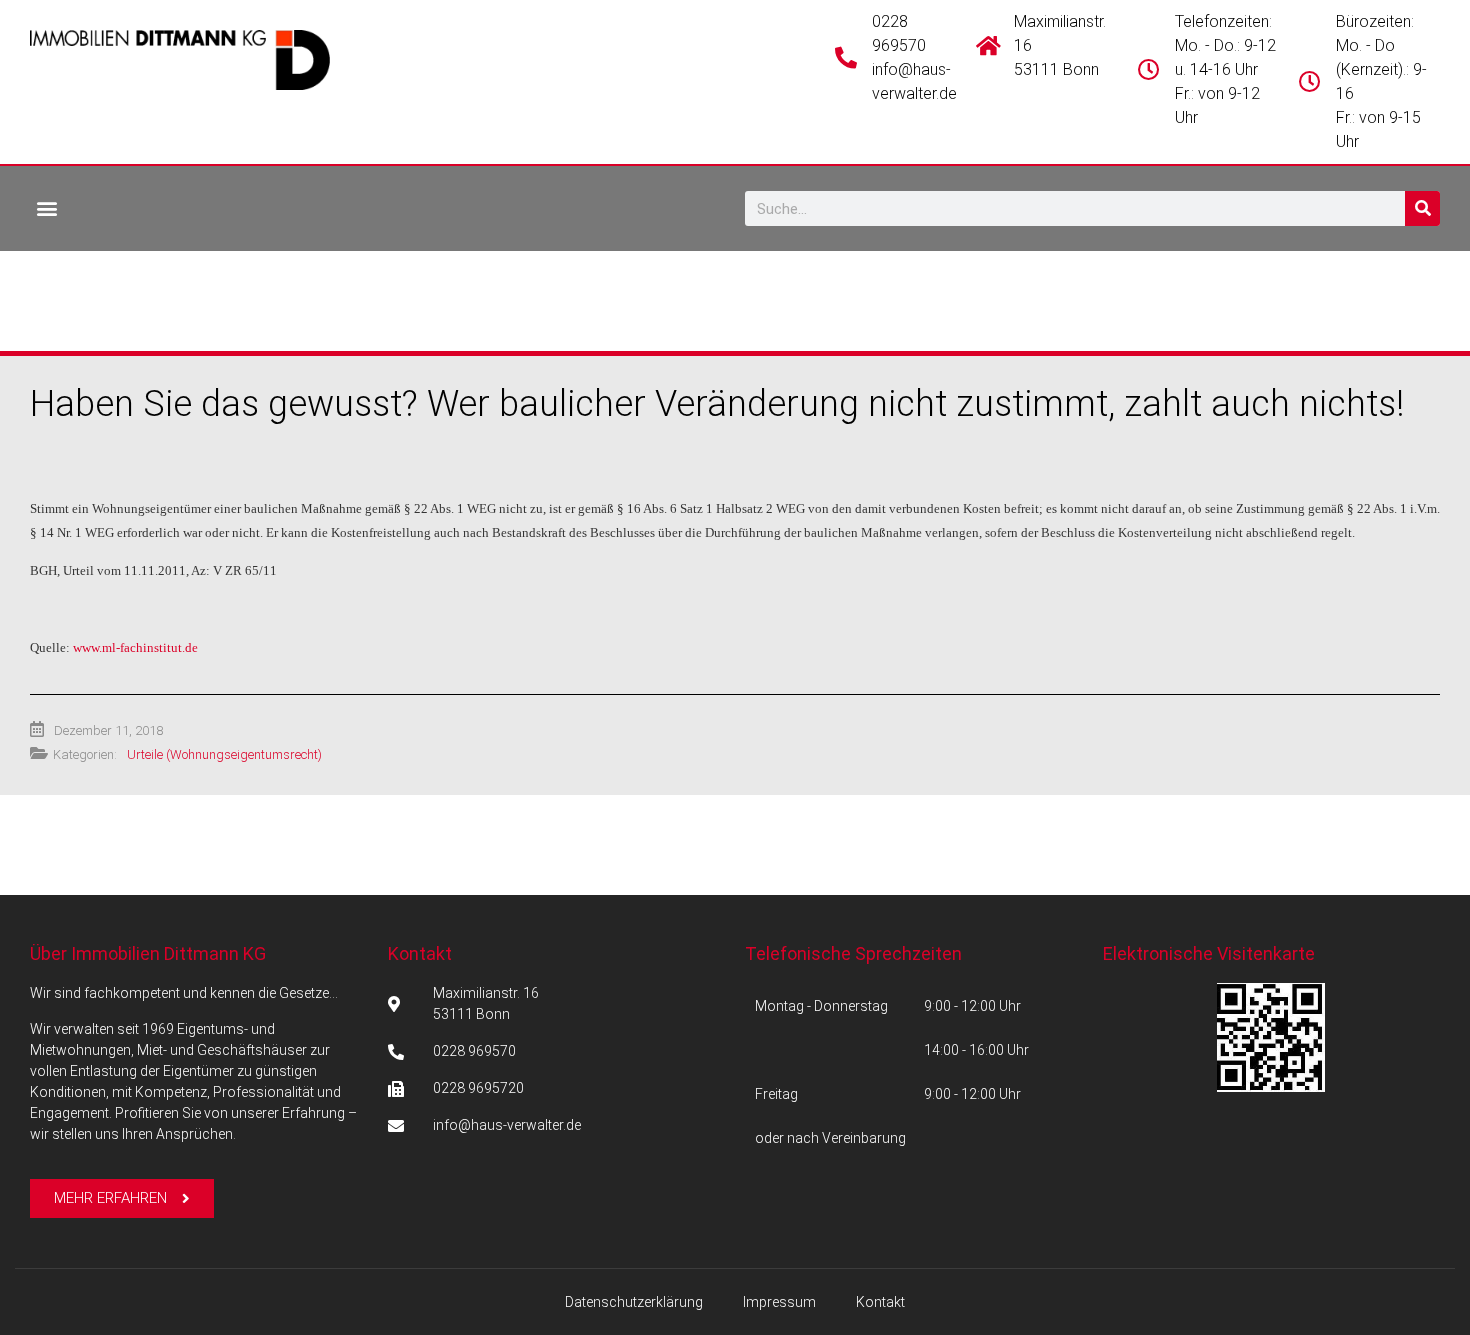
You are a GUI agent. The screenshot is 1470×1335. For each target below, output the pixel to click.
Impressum (779, 1302)
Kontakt (420, 953)
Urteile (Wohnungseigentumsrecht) (224, 754)
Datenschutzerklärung (634, 1302)
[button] (46, 207)
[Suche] (1422, 208)
